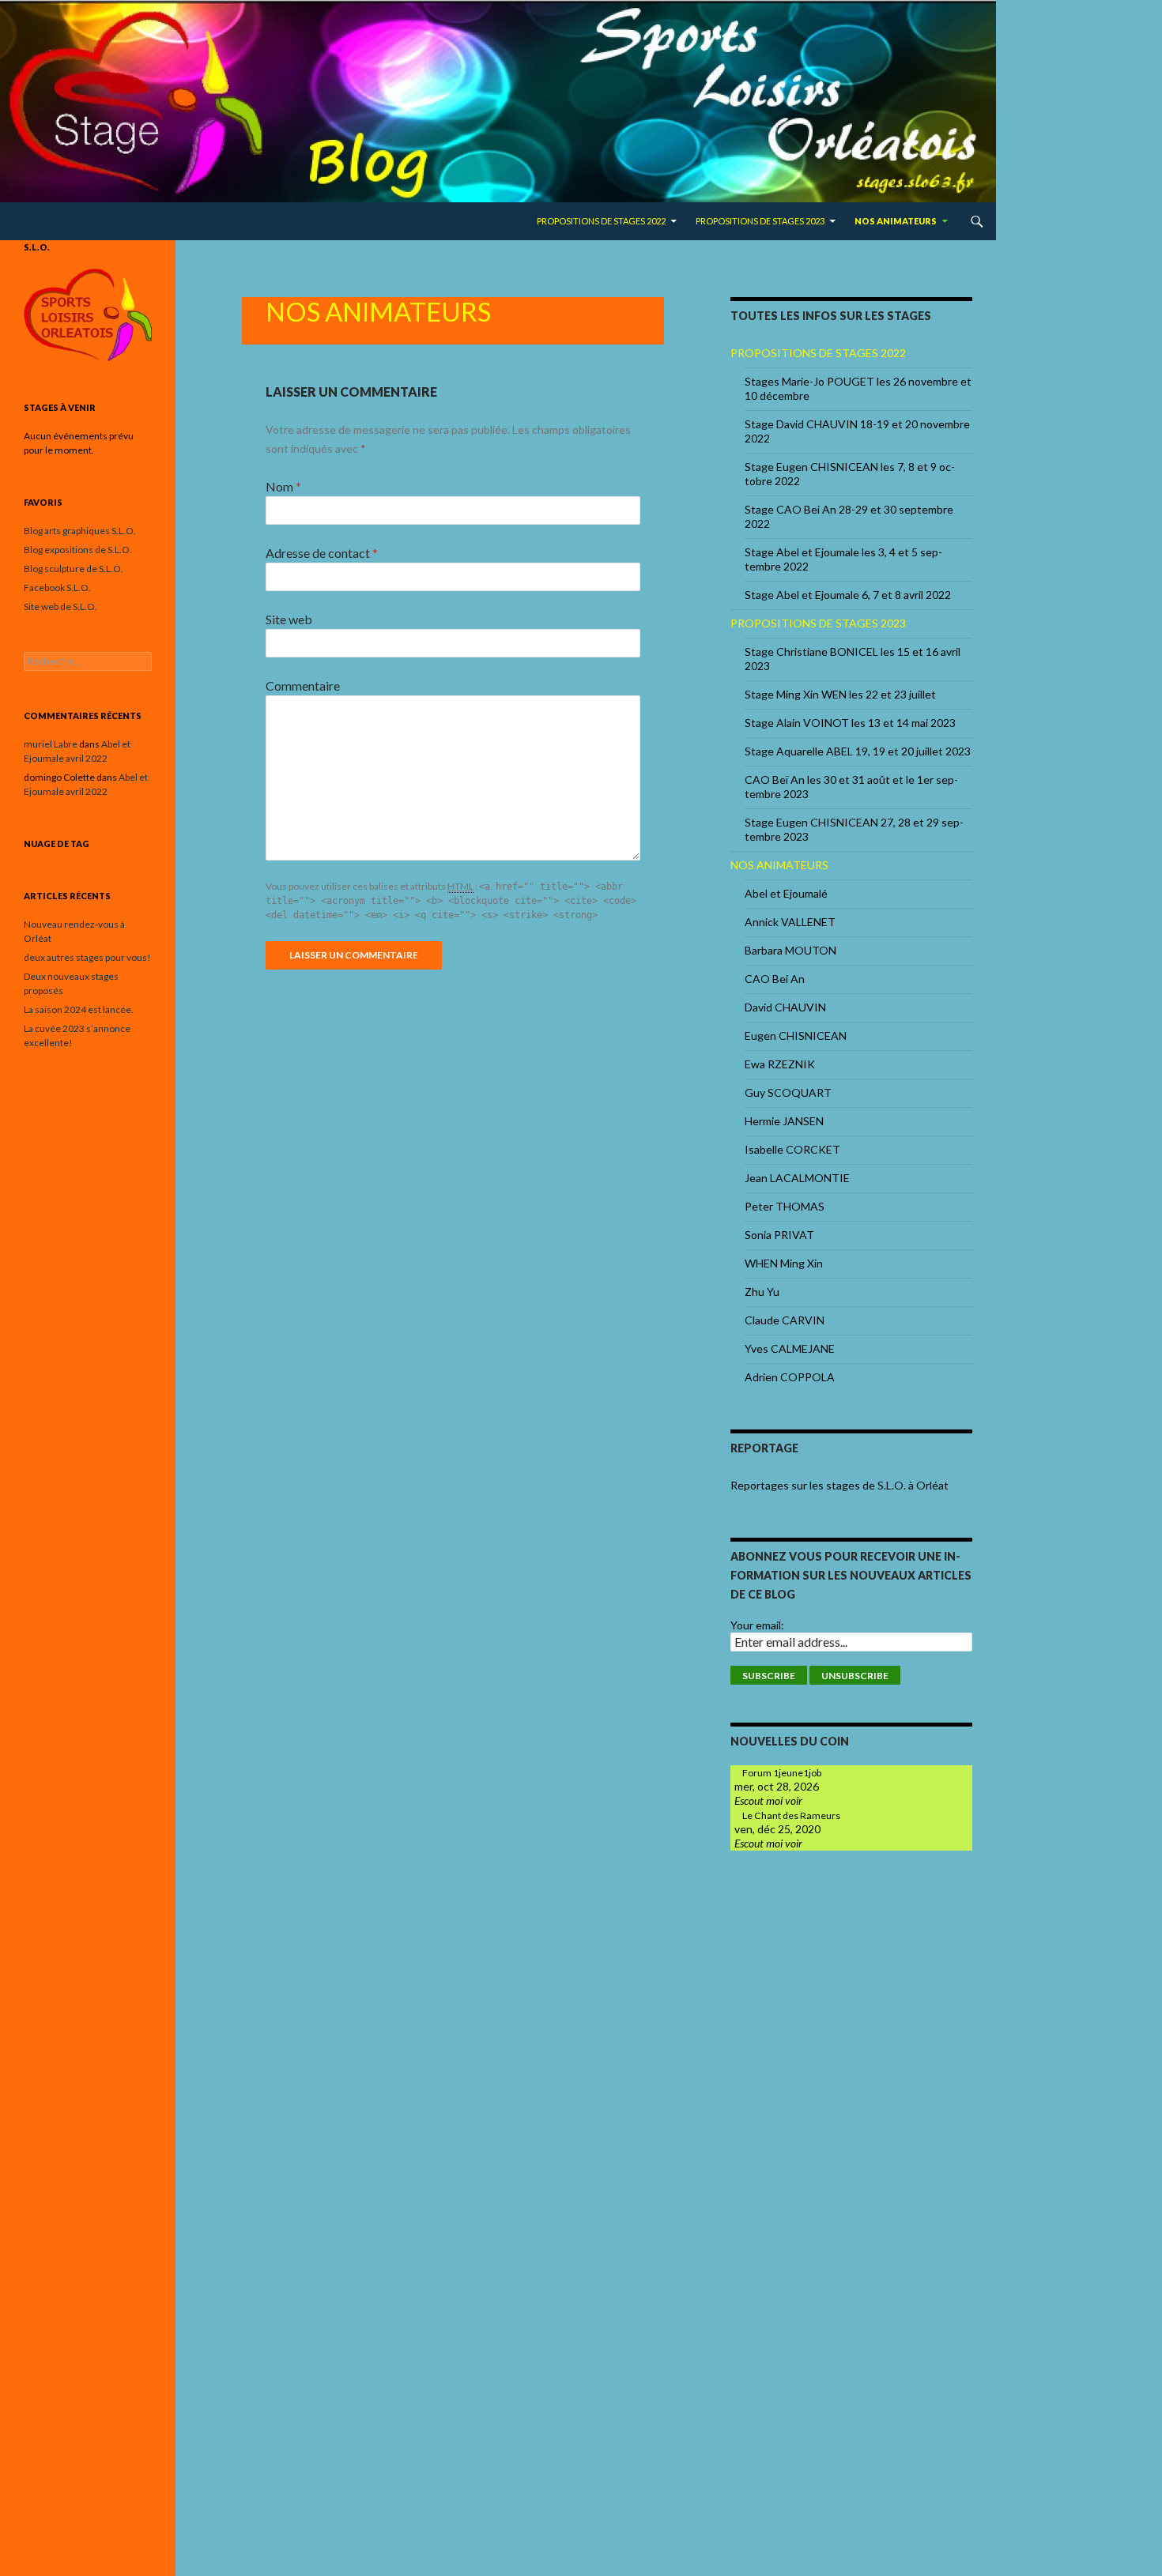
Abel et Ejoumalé (786, 893)
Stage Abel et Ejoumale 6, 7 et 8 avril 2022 (848, 595)
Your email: (757, 1625)
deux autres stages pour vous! (87, 957)
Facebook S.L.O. (57, 588)
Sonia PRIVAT (779, 1235)
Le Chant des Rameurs (791, 1815)
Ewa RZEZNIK (780, 1064)
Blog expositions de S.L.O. (78, 550)
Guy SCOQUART (788, 1092)
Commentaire (303, 685)
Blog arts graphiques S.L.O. (80, 531)
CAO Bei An (775, 979)
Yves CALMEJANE (790, 1348)
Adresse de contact (322, 553)
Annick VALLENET (790, 922)
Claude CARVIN (785, 1320)
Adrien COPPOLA (790, 1377)
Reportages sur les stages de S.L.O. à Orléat (839, 1485)
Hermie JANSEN (784, 1121)
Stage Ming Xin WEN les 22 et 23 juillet (840, 694)
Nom (283, 486)
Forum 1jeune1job (782, 1773)
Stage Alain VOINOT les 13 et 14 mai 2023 (850, 723)
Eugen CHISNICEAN (796, 1036)
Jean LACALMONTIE (797, 1178)
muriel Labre (51, 744)
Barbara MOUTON (790, 950)
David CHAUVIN (785, 1007)
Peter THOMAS (785, 1206)
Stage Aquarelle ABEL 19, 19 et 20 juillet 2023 (858, 751)
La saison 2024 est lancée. (79, 1009)
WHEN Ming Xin (784, 1263)
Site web (289, 619)
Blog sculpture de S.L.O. (74, 569)
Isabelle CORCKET (792, 1149)
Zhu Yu (762, 1292)
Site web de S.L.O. (60, 606)
